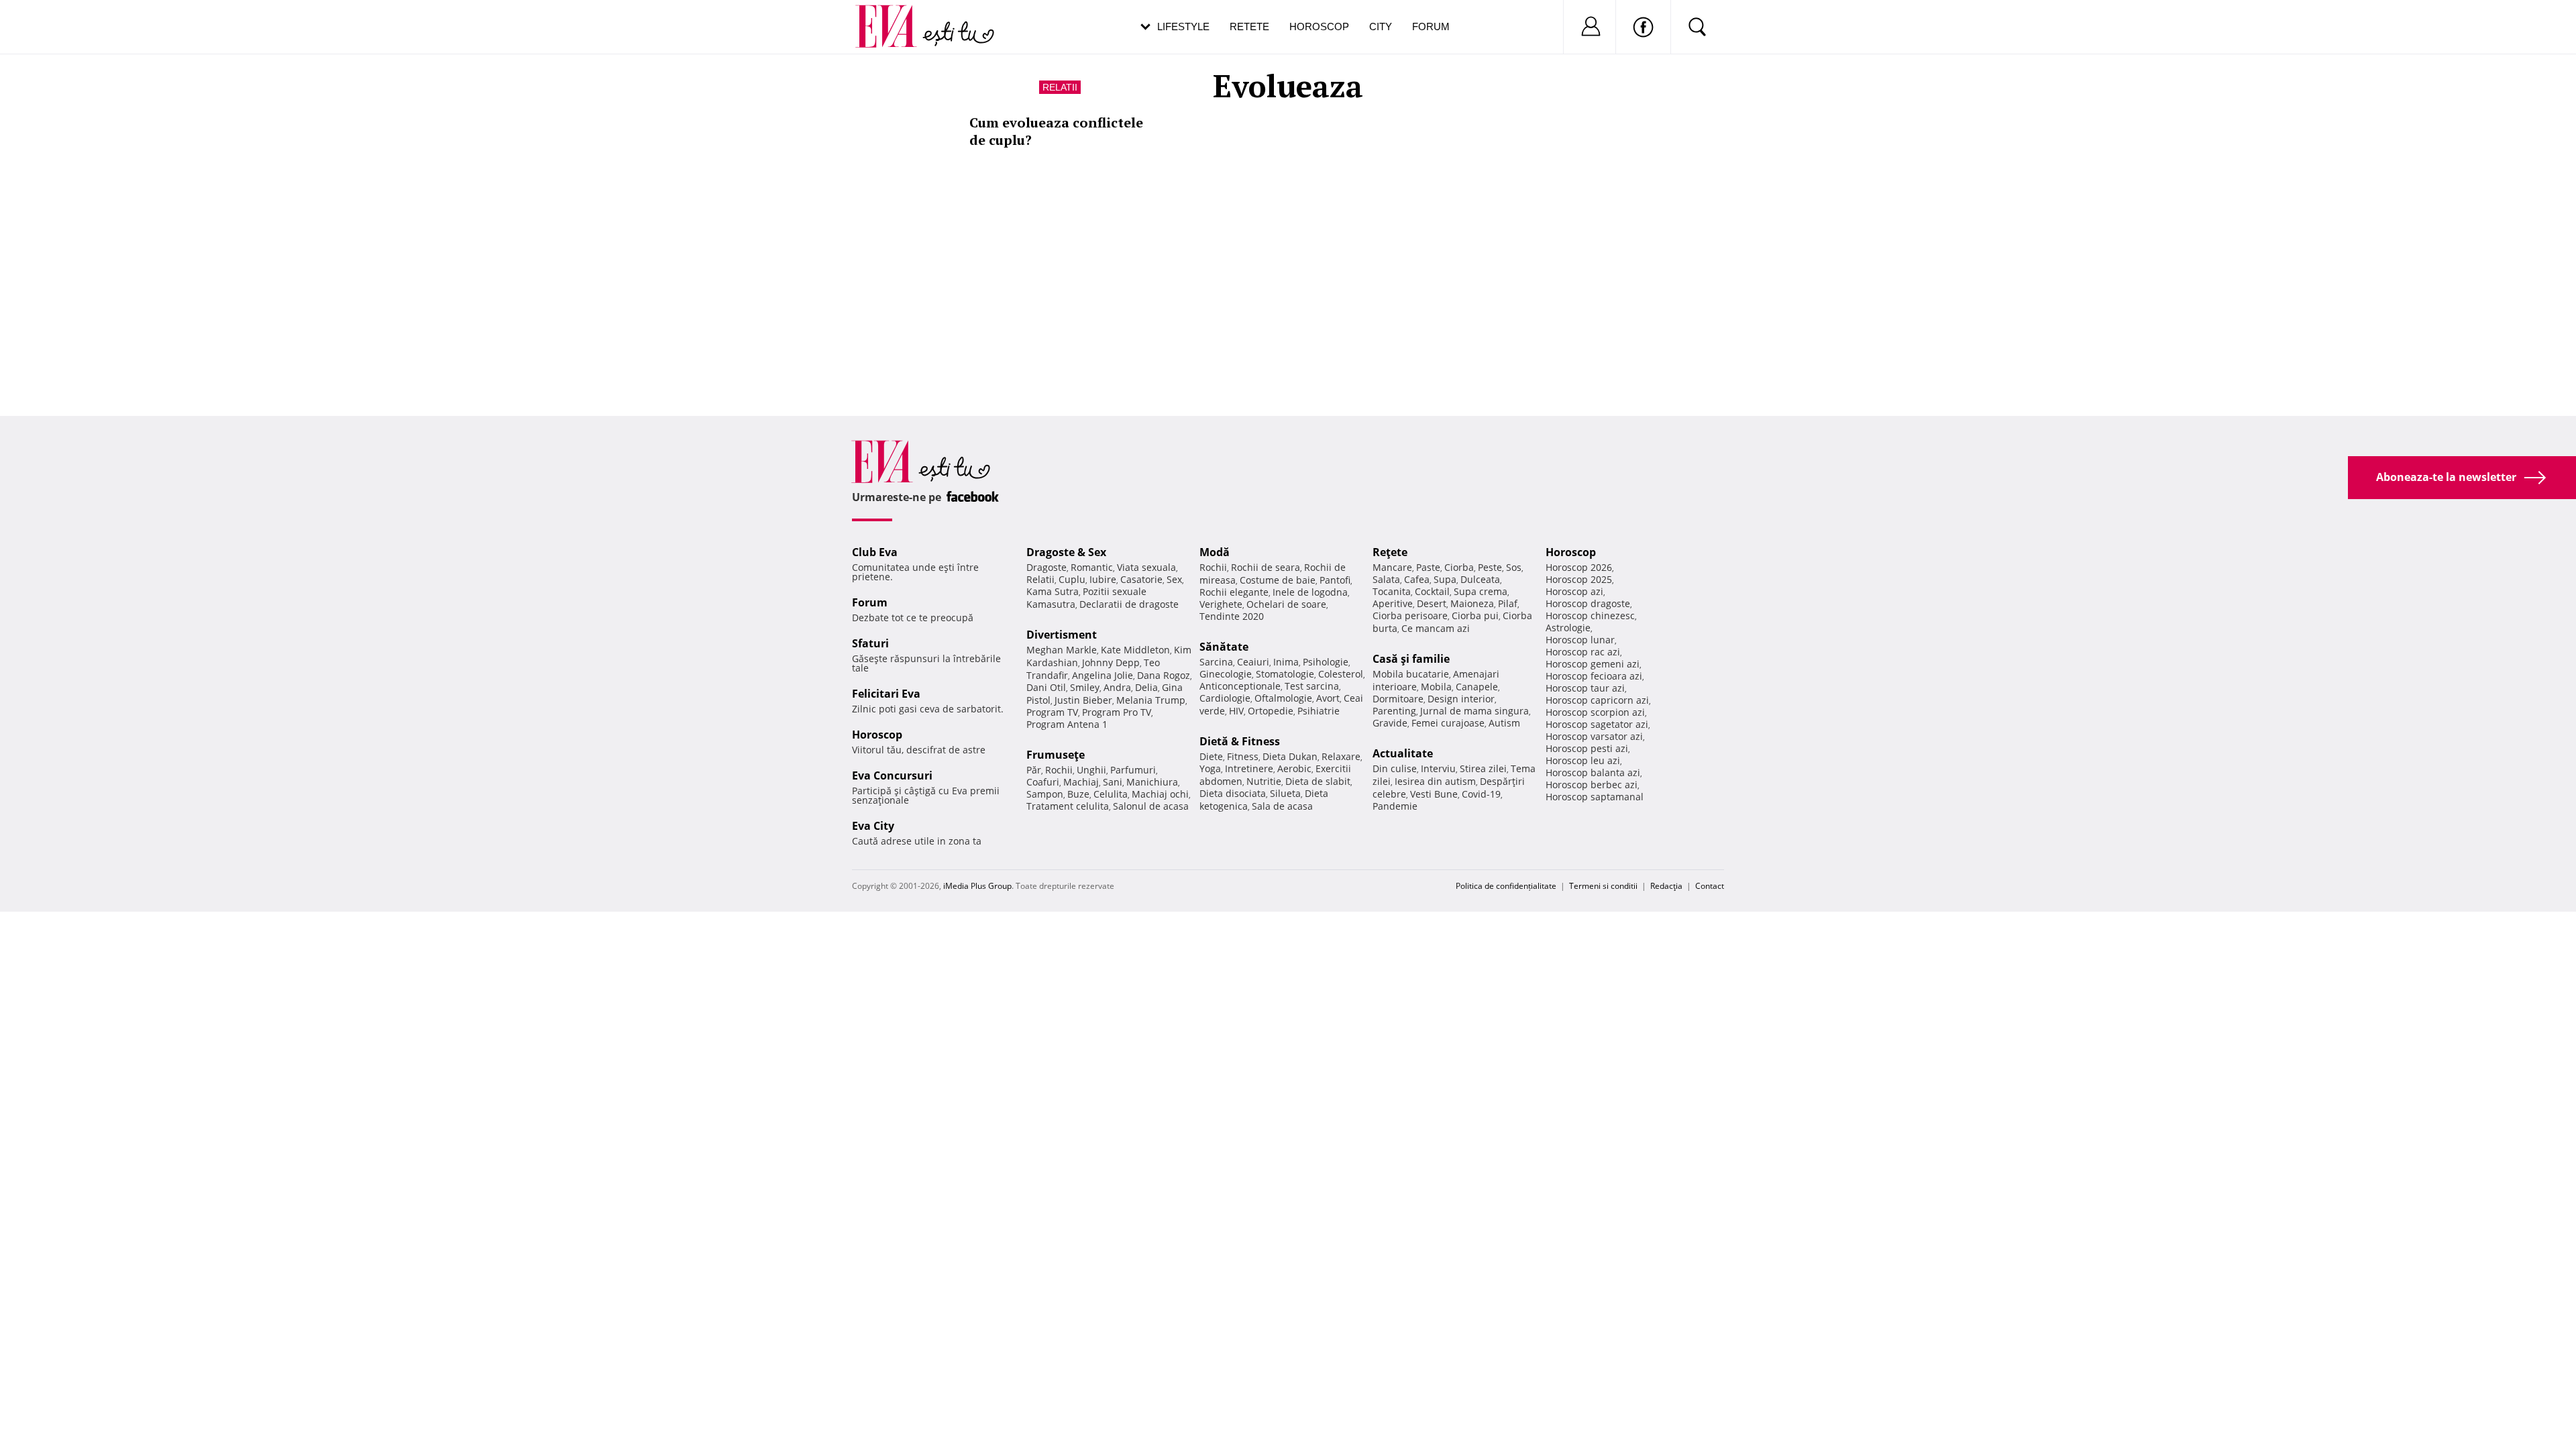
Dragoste (1046, 567)
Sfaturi (870, 643)
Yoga (1210, 768)
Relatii (1060, 87)
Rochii (1059, 770)
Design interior (1461, 699)
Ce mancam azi (1436, 628)
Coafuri (1043, 782)
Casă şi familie (1411, 659)
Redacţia (1666, 886)
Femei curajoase (1448, 723)
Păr (1034, 770)
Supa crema (1481, 591)
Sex (1174, 579)
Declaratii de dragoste (1129, 604)
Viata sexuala (1146, 567)
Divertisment (1062, 635)
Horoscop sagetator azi (1597, 724)
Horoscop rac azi (1583, 652)
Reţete (1390, 552)
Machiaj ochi (1160, 794)
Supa (1445, 579)
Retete (1249, 26)
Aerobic (1294, 768)
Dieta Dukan (1290, 756)
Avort (1328, 698)
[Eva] (894, 16)
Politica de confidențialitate (1506, 886)
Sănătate (1224, 647)
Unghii (1091, 770)
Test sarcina (1312, 686)
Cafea (1417, 579)
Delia (1146, 687)
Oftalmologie (1283, 698)
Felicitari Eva (886, 694)
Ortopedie (1271, 711)
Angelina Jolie (1103, 675)
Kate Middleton (1135, 650)
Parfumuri (1133, 770)
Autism (1504, 723)
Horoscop (1319, 26)
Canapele (1477, 687)
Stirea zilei (1483, 768)
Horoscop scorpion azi (1595, 712)
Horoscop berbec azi (1592, 785)
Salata (1386, 579)
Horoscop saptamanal (1595, 797)
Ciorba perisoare (1410, 615)
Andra (1117, 687)
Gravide (1390, 723)
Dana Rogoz (1164, 675)
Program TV (1052, 712)
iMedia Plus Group (977, 886)
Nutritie (1264, 781)
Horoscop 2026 (1579, 567)
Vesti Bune (1434, 794)
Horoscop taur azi (1585, 688)
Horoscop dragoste (1588, 603)
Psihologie (1326, 662)
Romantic (1092, 567)
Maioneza (1472, 603)
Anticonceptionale (1240, 686)
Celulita (1111, 794)
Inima (1286, 662)
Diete (1211, 756)
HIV (1236, 711)
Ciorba (1459, 567)
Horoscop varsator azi (1594, 736)
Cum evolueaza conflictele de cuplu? (1056, 131)
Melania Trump (1151, 700)
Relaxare (1341, 756)
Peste (1490, 567)
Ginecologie (1226, 674)
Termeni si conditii (1603, 886)
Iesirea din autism (1435, 781)
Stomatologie (1285, 674)
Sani (1113, 782)
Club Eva (875, 552)
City (1381, 26)
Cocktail (1432, 591)
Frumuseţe (1056, 755)
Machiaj (1081, 782)
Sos (1514, 567)
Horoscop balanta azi (1593, 772)
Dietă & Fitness (1240, 741)
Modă (1215, 552)
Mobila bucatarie (1411, 674)
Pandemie (1395, 806)
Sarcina (1216, 662)
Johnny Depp (1111, 662)
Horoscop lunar (1580, 640)
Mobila (1436, 687)
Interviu (1438, 768)
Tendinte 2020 (1232, 616)
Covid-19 (1481, 794)
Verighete (1221, 604)
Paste (1428, 567)
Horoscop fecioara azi (1594, 676)
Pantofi (1335, 580)
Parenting (1394, 711)
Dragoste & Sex (1066, 552)
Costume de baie (1278, 580)
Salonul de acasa (1151, 806)
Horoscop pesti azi (1587, 748)
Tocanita (1392, 591)
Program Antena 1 (1067, 724)
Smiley (1085, 687)
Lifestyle (1183, 26)
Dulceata (1480, 579)
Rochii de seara (1266, 567)
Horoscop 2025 (1579, 579)
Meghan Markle (1062, 650)
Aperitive (1393, 603)
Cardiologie (1225, 698)
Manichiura (1152, 782)
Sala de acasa (1282, 806)
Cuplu (1072, 579)
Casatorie (1141, 579)
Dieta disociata (1233, 793)
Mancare (1392, 567)
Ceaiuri (1253, 662)
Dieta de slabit (1318, 781)
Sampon (1045, 794)
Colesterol (1341, 674)
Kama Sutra (1053, 591)
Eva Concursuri (892, 775)
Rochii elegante (1234, 592)
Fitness (1243, 756)
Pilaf (1508, 603)
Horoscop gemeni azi (1593, 664)
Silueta (1285, 793)
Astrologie (1568, 628)
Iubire (1103, 579)
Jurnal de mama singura (1474, 711)
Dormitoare (1398, 699)
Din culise (1395, 768)
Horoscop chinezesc (1590, 615)
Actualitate (1403, 753)
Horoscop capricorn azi (1597, 700)
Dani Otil (1046, 687)
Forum (1431, 26)
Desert (1432, 603)
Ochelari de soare (1286, 604)
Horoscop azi (1574, 591)
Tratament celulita (1068, 806)
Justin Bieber (1083, 700)
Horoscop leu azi (1583, 760)
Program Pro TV (1117, 712)
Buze (1078, 794)
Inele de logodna (1310, 592)
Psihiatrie (1319, 711)
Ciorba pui (1475, 615)
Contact (1710, 886)
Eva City (873, 826)
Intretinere (1249, 768)
